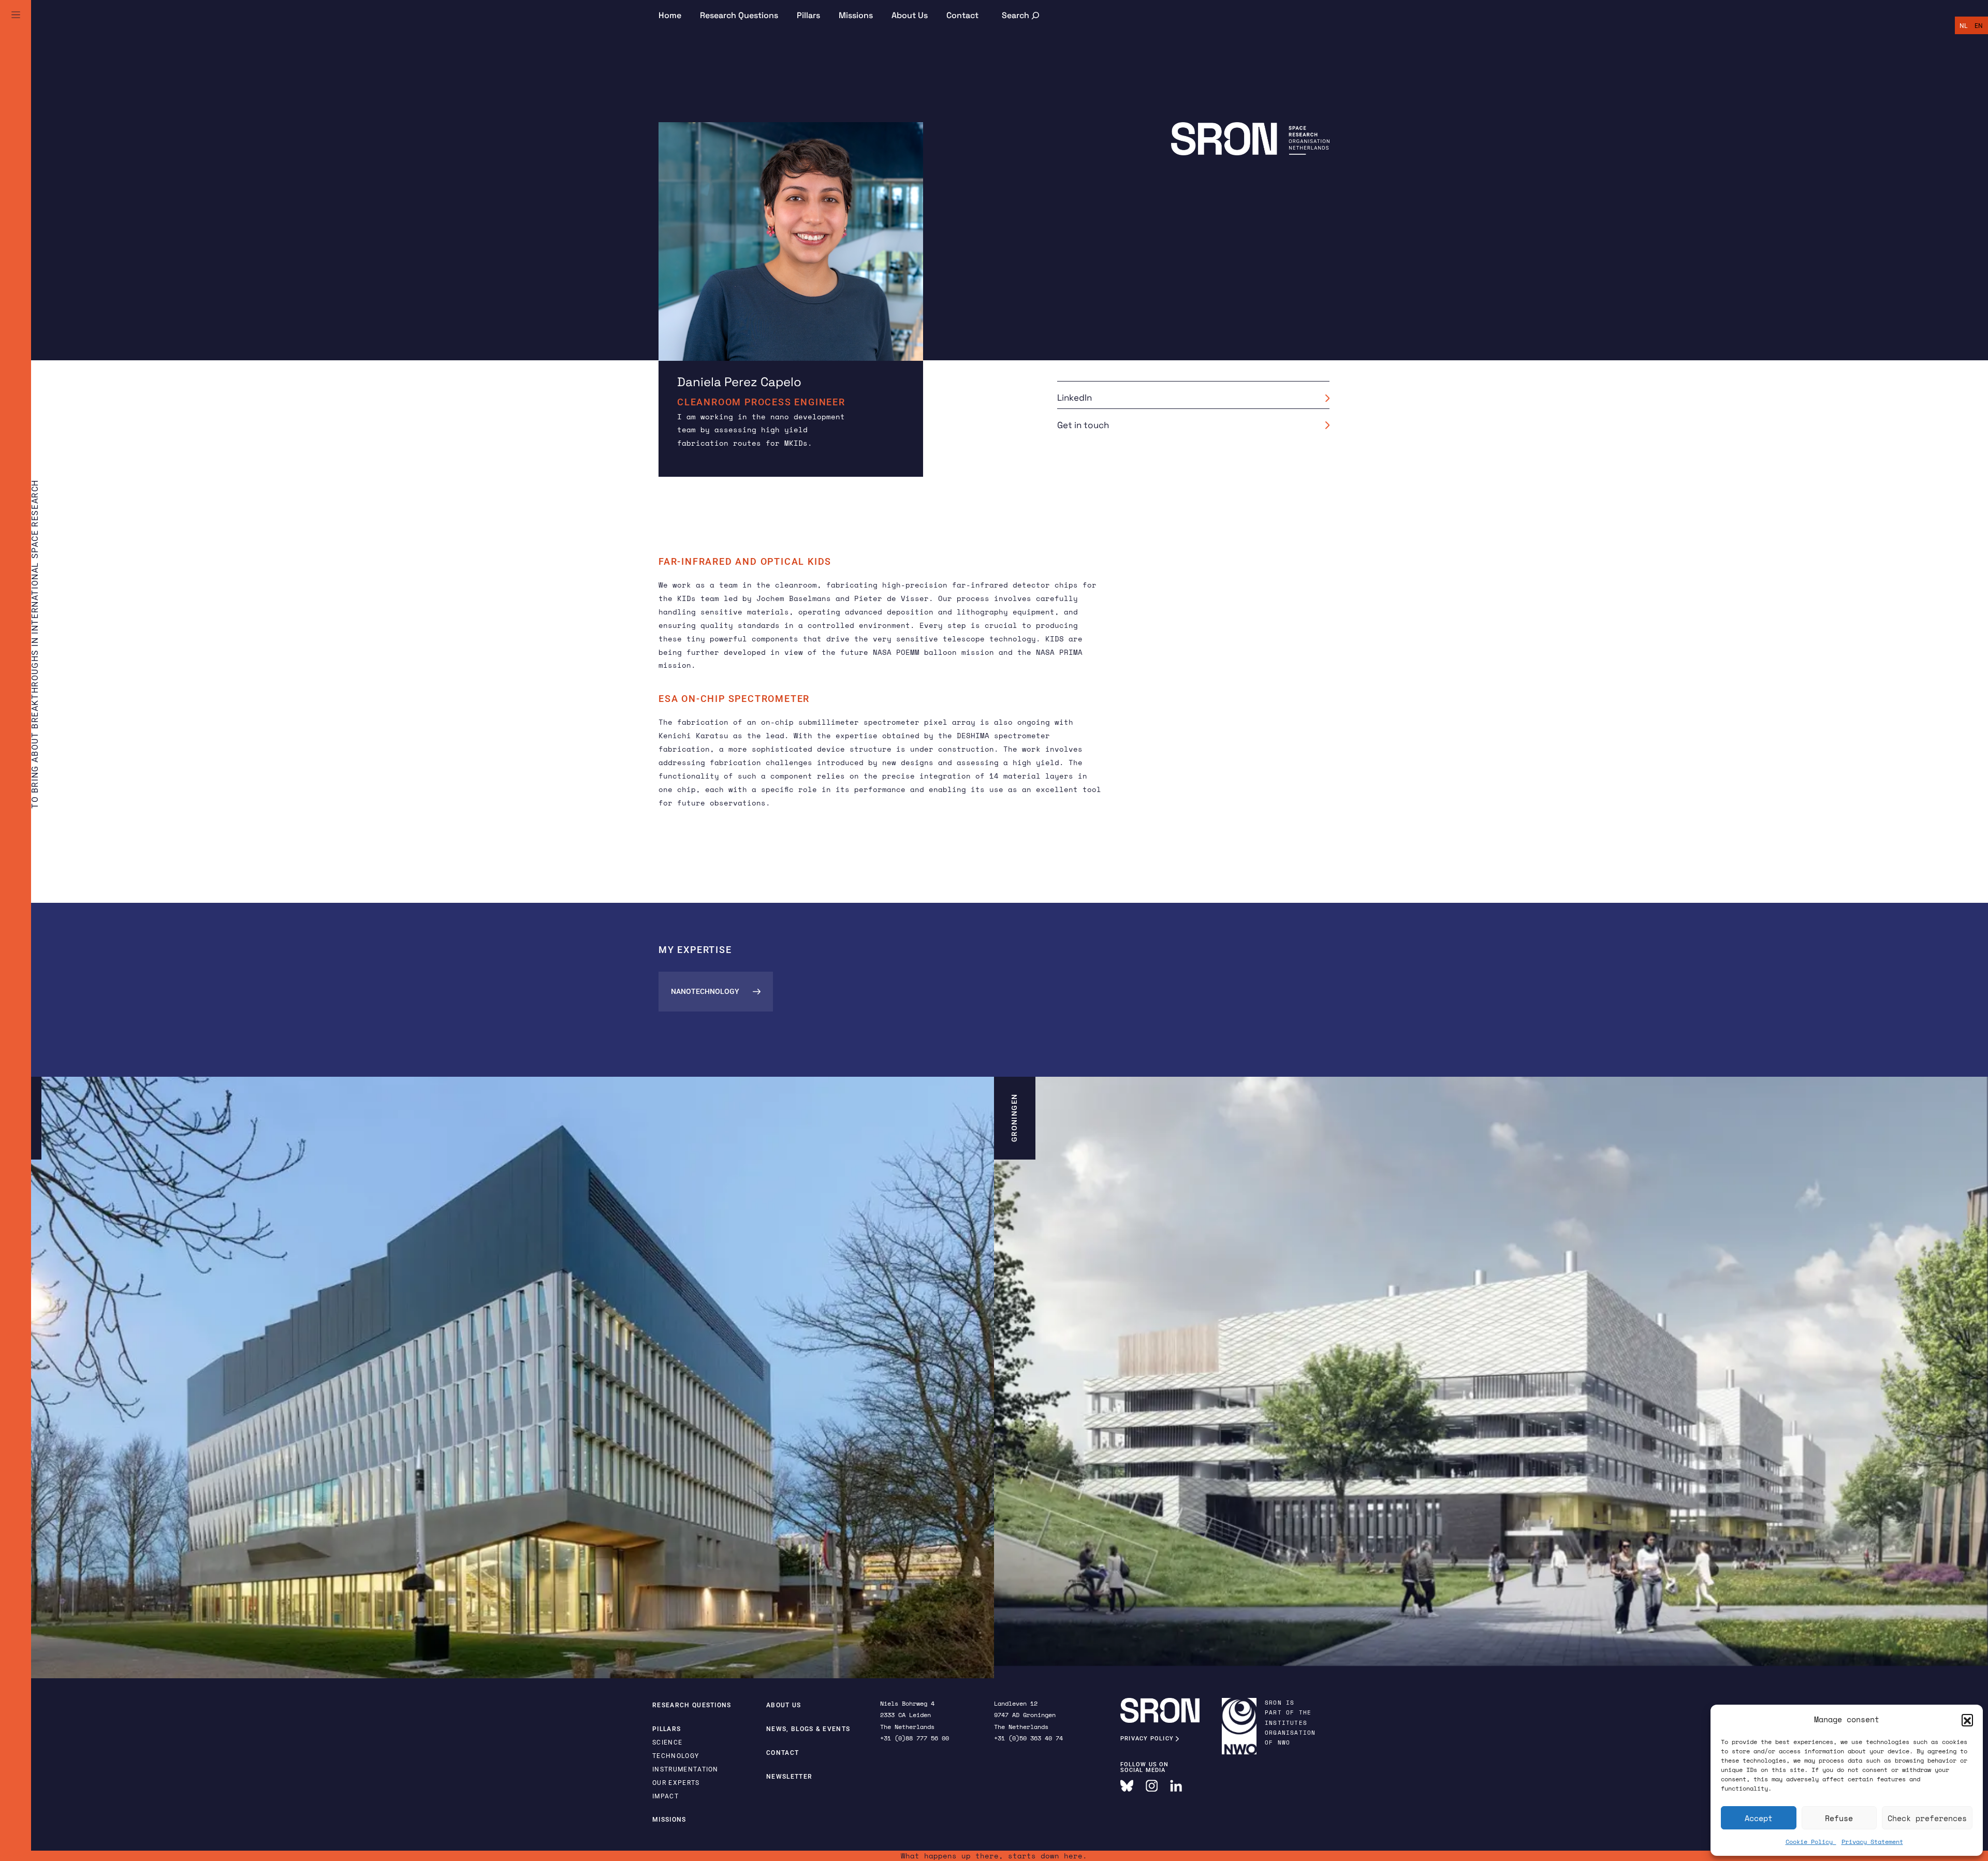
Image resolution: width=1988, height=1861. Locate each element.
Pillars (808, 15)
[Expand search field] (1021, 15)
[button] (1967, 1720)
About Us (910, 15)
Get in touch (1083, 425)
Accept (1759, 1818)
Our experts (676, 1783)
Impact (666, 1796)
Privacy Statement (1872, 1842)
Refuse (1839, 1818)
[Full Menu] (16, 27)
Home (670, 15)
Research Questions (739, 15)
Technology (676, 1756)
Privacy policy (1148, 1739)
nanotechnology (705, 991)
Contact (962, 15)
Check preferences (1927, 1818)
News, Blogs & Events (808, 1729)
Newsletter (789, 1777)
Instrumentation (685, 1769)
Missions (856, 15)
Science (667, 1742)
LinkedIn (1075, 398)
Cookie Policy (1811, 1842)
